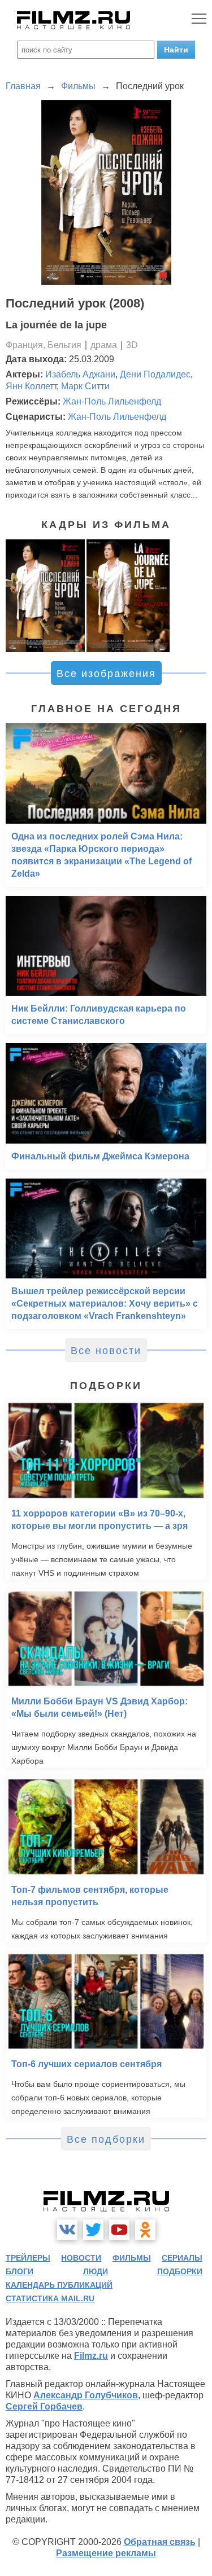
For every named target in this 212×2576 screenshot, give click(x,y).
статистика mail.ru (50, 2298)
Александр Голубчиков (86, 2395)
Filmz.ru (91, 2356)
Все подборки (106, 2139)
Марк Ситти (85, 386)
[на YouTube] (119, 2230)
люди (96, 2271)
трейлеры (28, 2258)
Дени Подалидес (155, 374)
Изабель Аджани (80, 374)
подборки (180, 2271)
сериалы (182, 2258)
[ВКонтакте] (67, 2230)
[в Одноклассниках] (145, 2230)
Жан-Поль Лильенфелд (112, 401)
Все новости (106, 1351)
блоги (20, 2271)
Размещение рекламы (106, 2553)
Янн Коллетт (31, 386)
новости (81, 2258)
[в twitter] (93, 2230)
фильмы (132, 2258)
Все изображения (106, 674)
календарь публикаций (59, 2285)
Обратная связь (160, 2542)
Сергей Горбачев (44, 2406)
